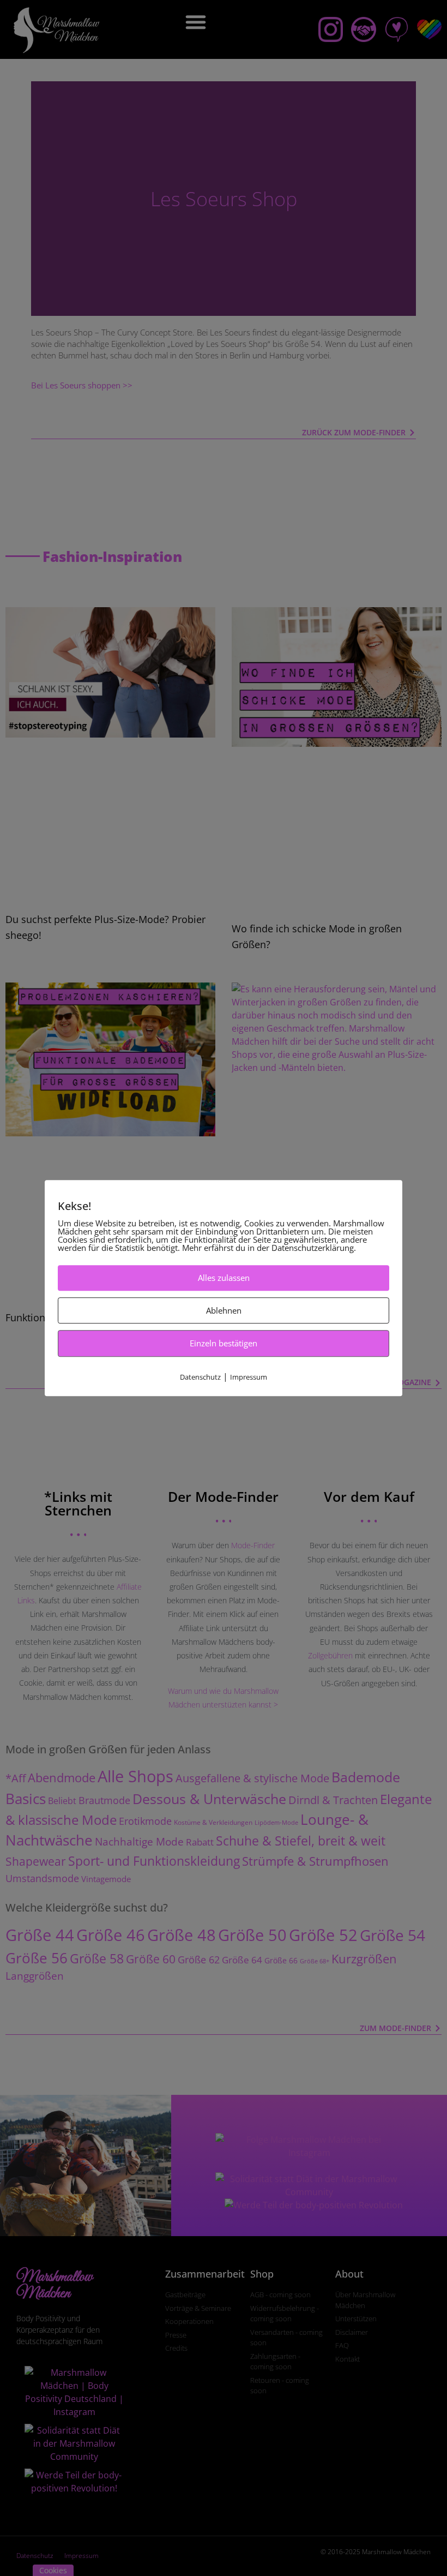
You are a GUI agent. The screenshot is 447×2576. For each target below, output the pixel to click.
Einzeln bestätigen (224, 1343)
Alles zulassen (224, 1278)
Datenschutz (200, 1377)
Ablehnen (224, 1310)
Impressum (249, 1377)
